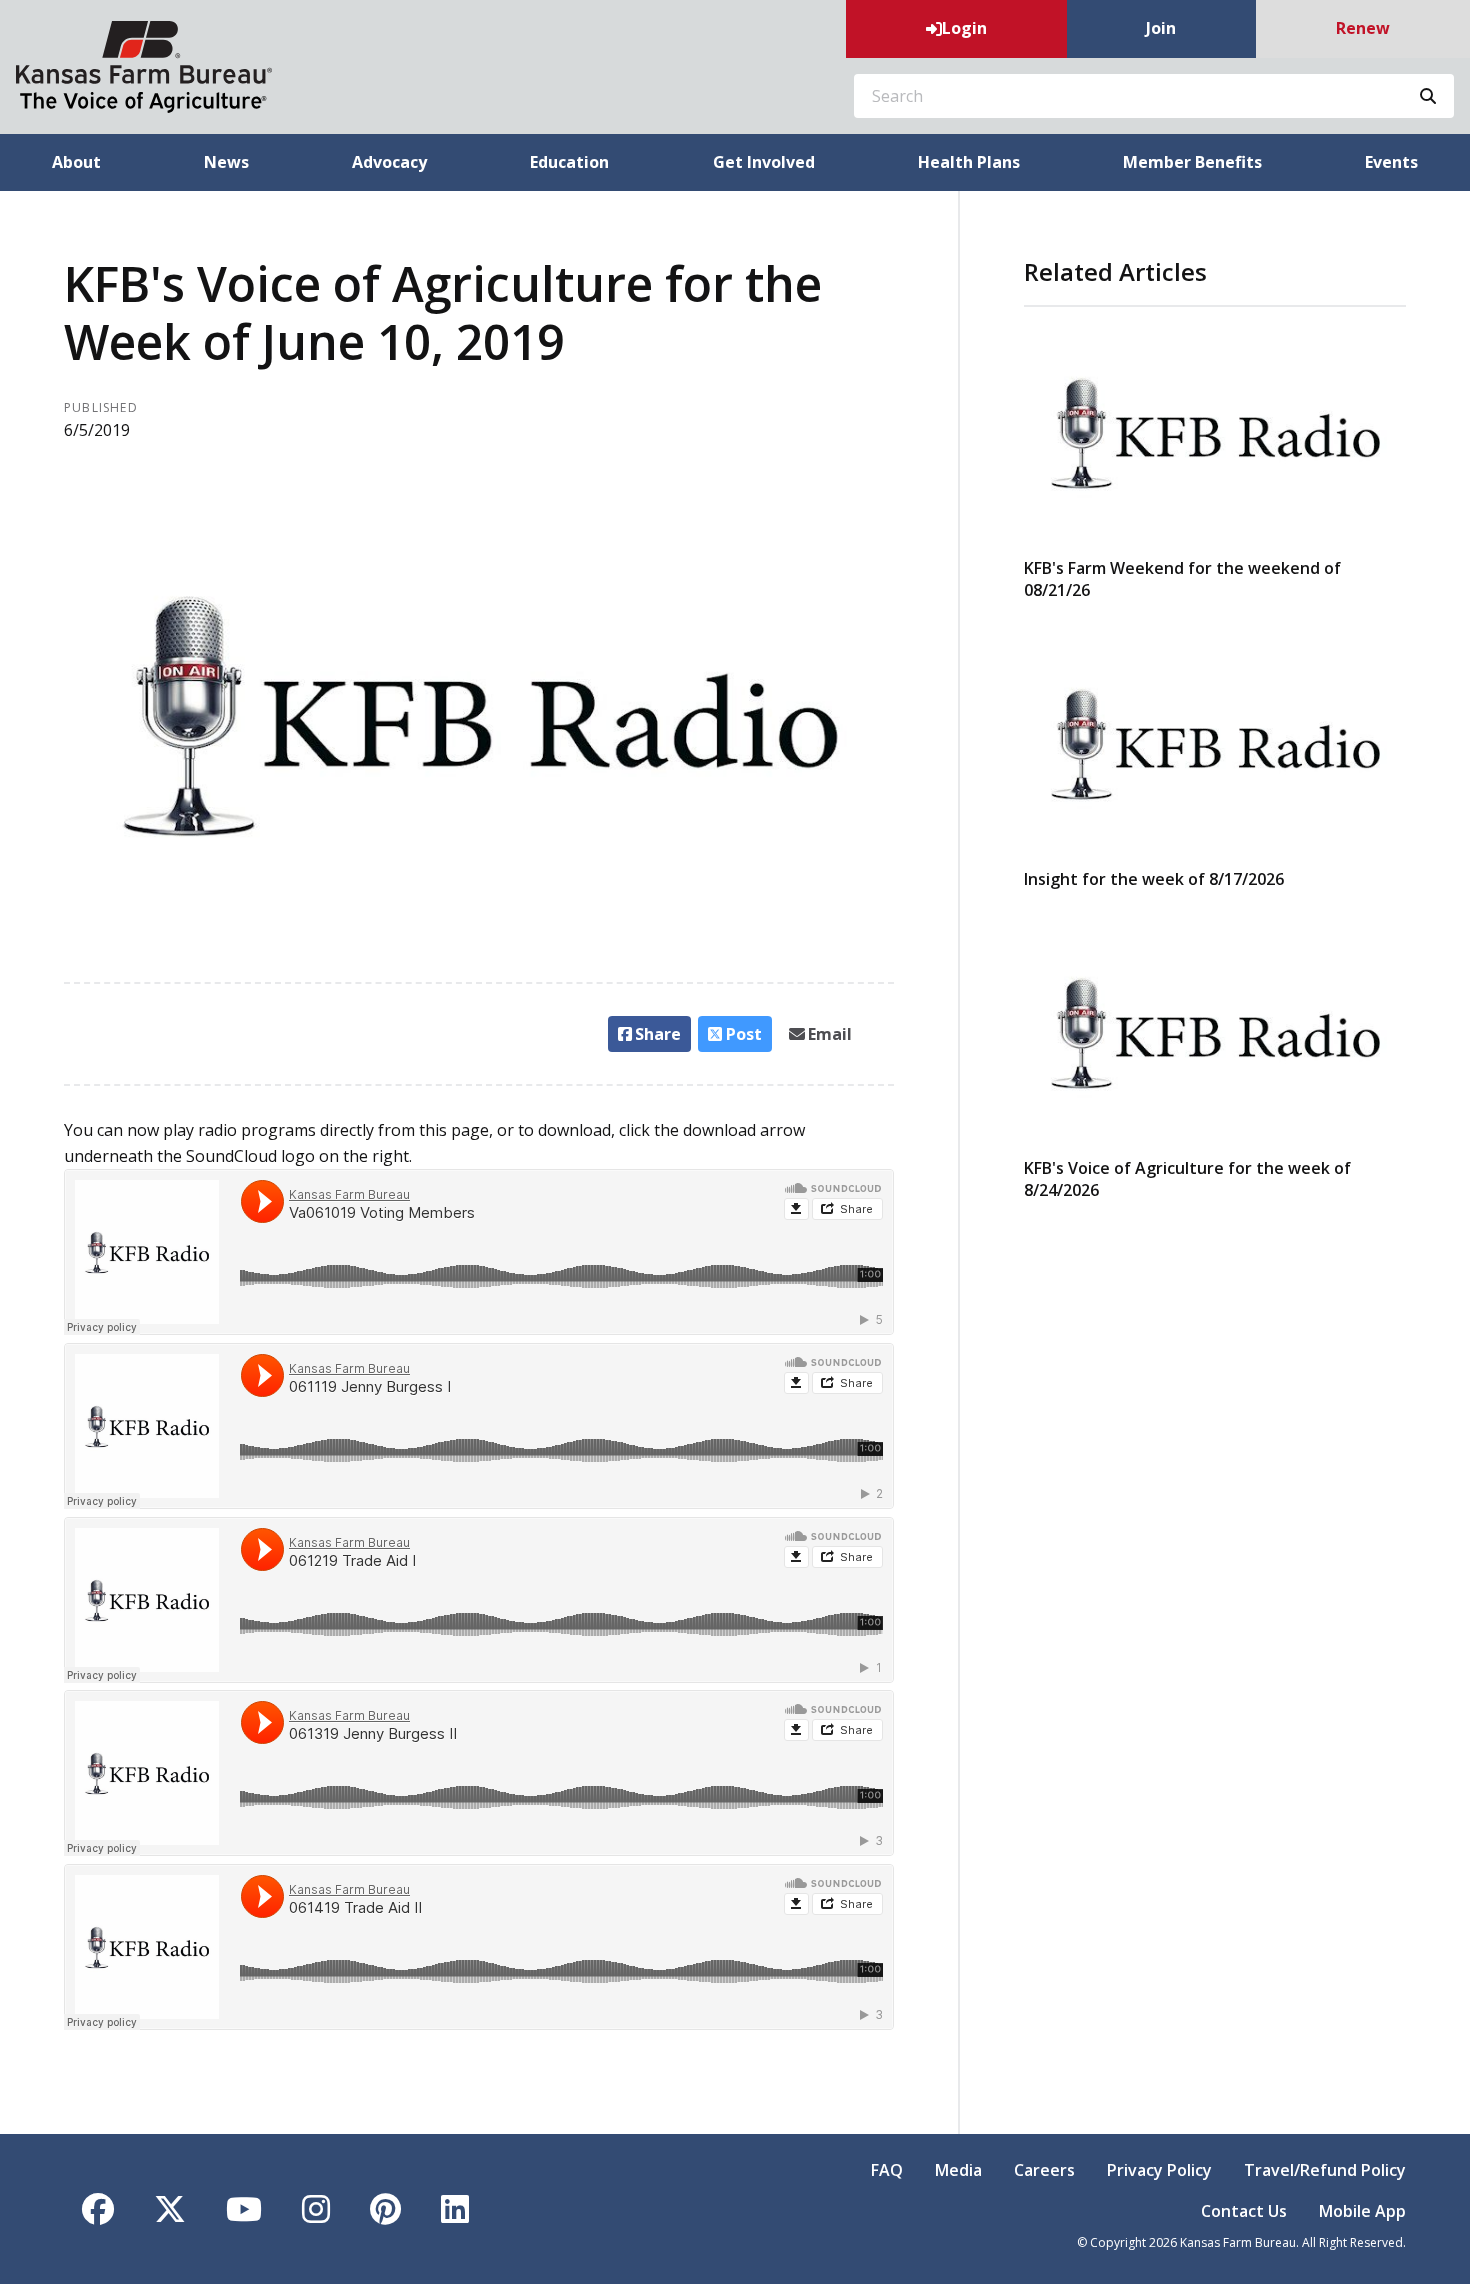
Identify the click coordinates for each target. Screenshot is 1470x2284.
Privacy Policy (1159, 2170)
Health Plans (969, 162)
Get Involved (764, 162)
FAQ (887, 2170)
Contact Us (1244, 2211)
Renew (1363, 28)
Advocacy (389, 162)
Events (1391, 162)
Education (569, 162)
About (76, 162)
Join (1161, 28)
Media (958, 2170)
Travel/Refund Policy (1325, 2170)
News (226, 162)
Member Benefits (1192, 162)
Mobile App (1362, 2211)
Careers (1044, 2170)
